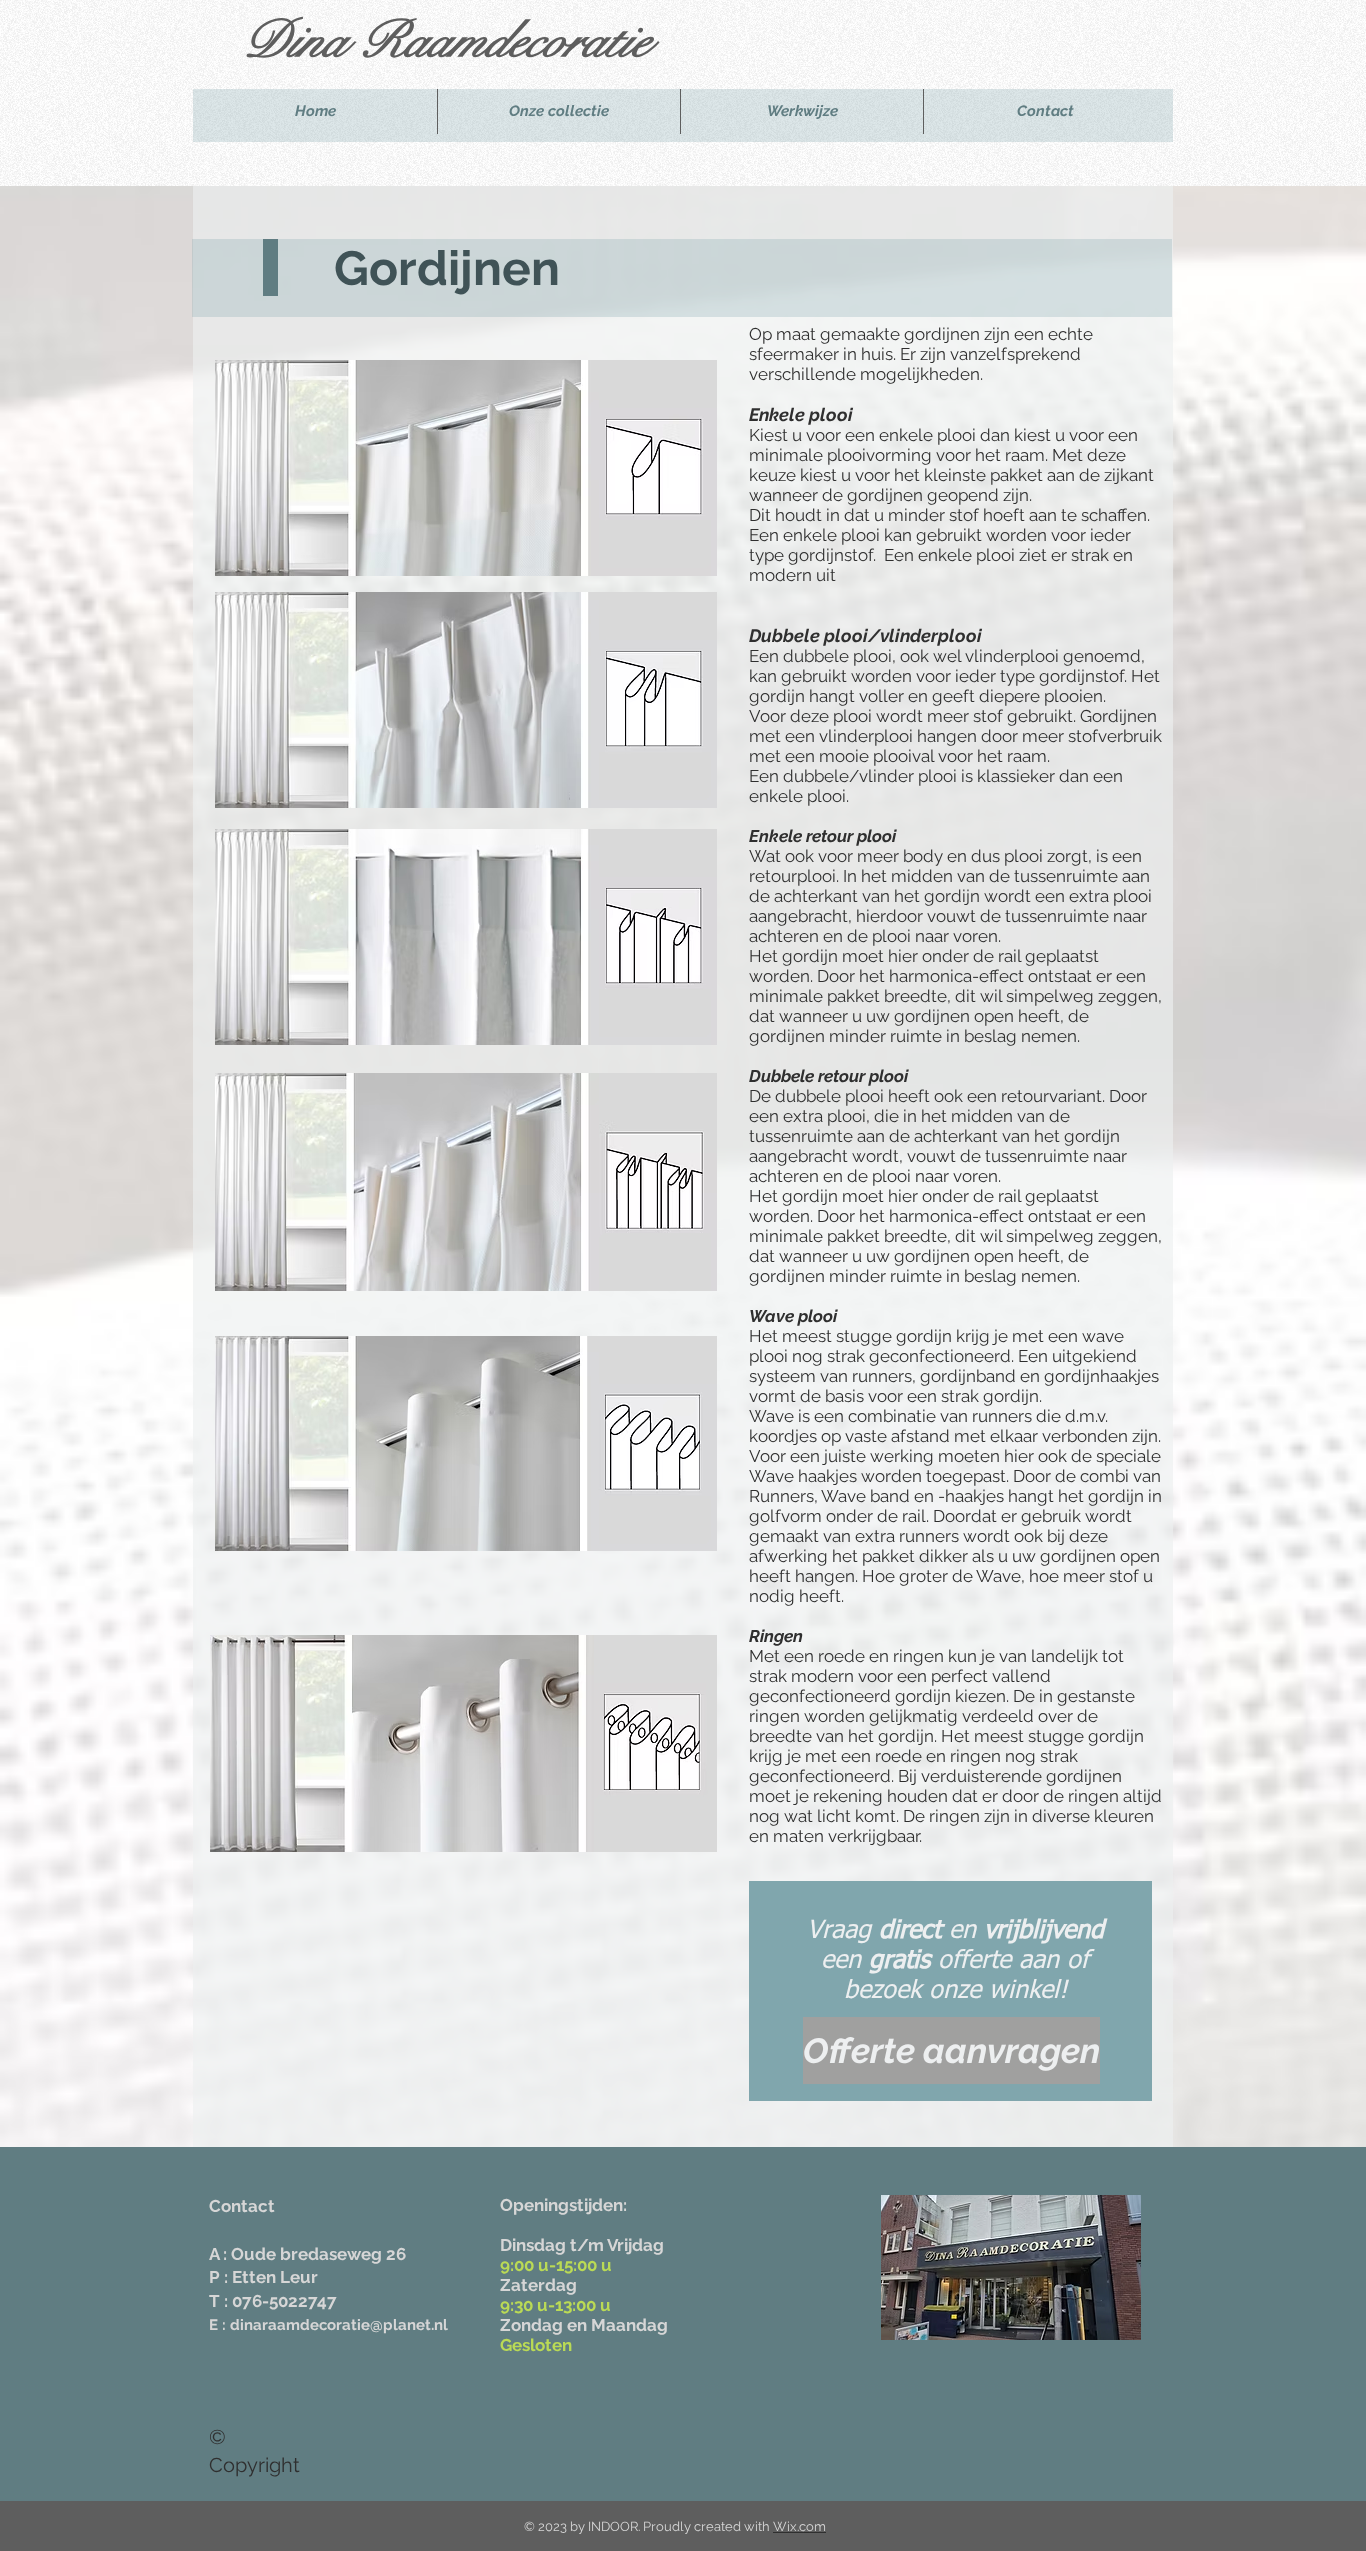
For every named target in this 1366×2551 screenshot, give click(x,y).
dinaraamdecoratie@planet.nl (339, 2325)
